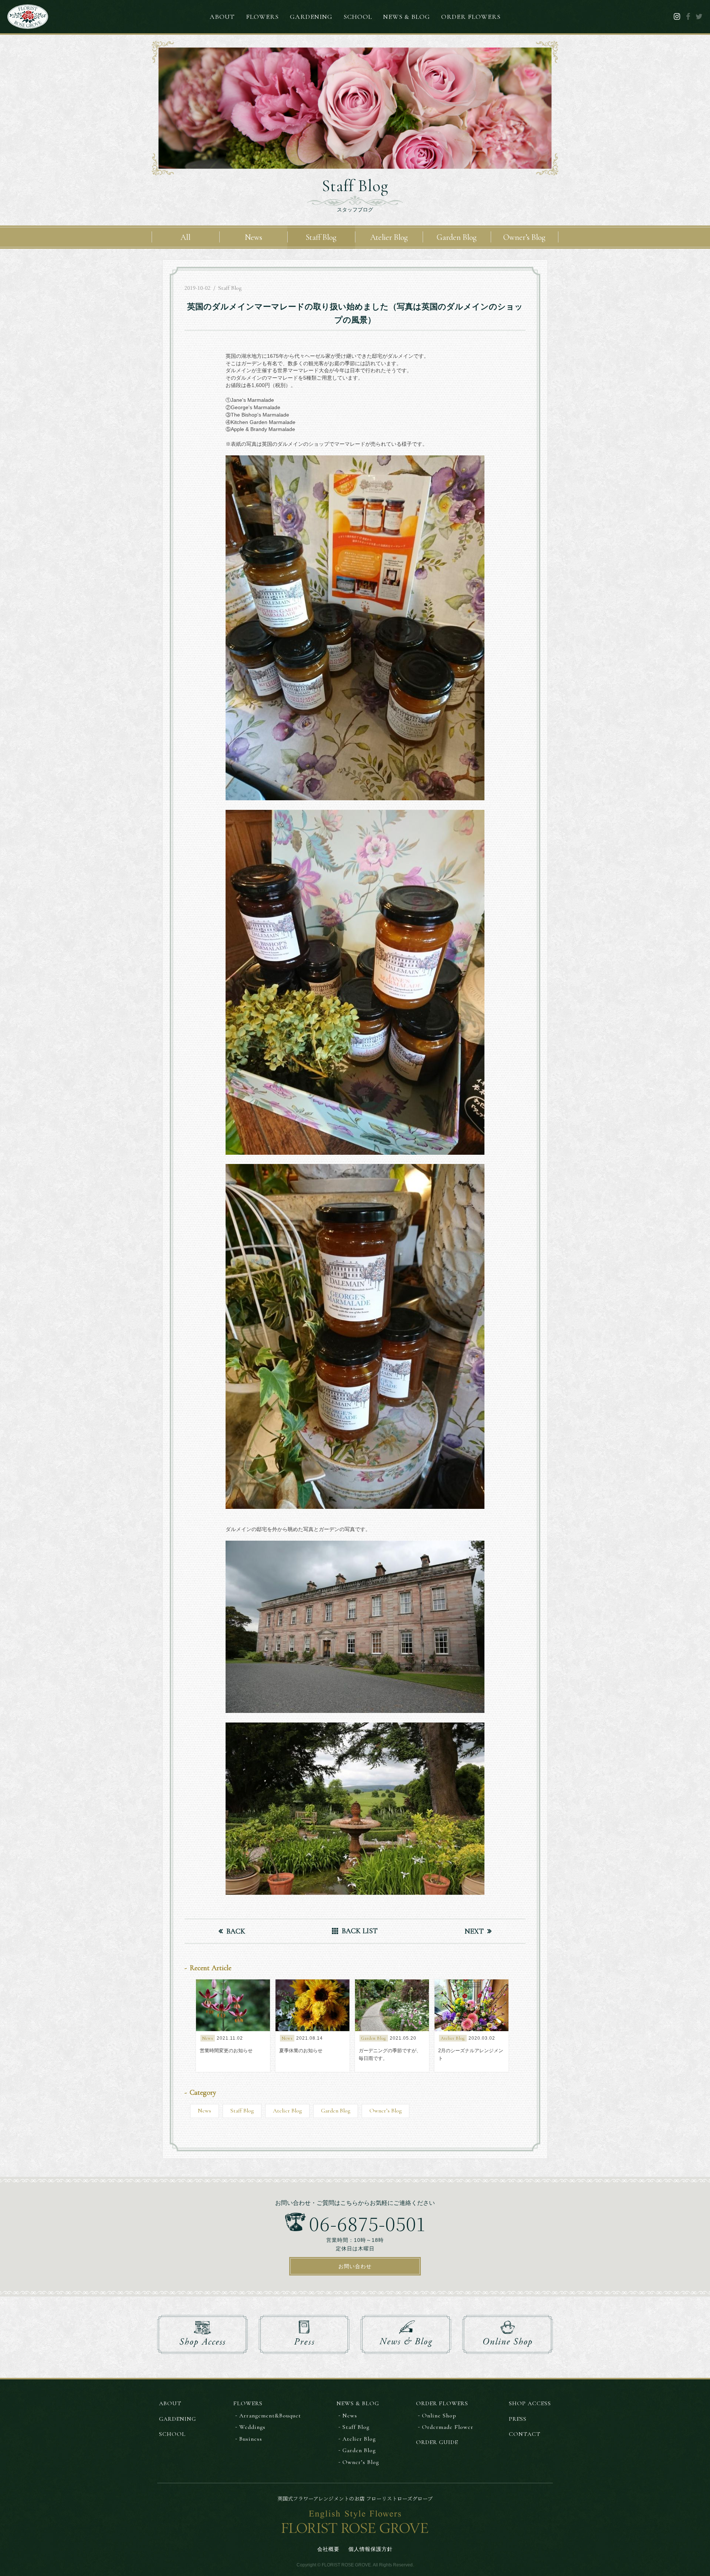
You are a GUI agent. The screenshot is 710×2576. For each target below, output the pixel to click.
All (185, 237)
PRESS (518, 2419)
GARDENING (311, 17)
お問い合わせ (355, 2266)
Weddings (252, 2427)
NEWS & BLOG (407, 17)
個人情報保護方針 (371, 2549)
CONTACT (525, 2434)
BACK (236, 1931)
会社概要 (328, 2549)
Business (251, 2439)
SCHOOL (358, 17)
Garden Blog (457, 237)
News (253, 237)
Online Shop (439, 2416)
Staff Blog (321, 237)
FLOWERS (262, 17)
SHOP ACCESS (530, 2403)
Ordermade (448, 2427)
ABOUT (222, 17)
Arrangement (270, 2416)
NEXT (474, 1931)
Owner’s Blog (524, 237)
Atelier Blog (389, 237)
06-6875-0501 (367, 2222)
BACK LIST (360, 1931)
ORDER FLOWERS (471, 17)
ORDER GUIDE (437, 2442)
